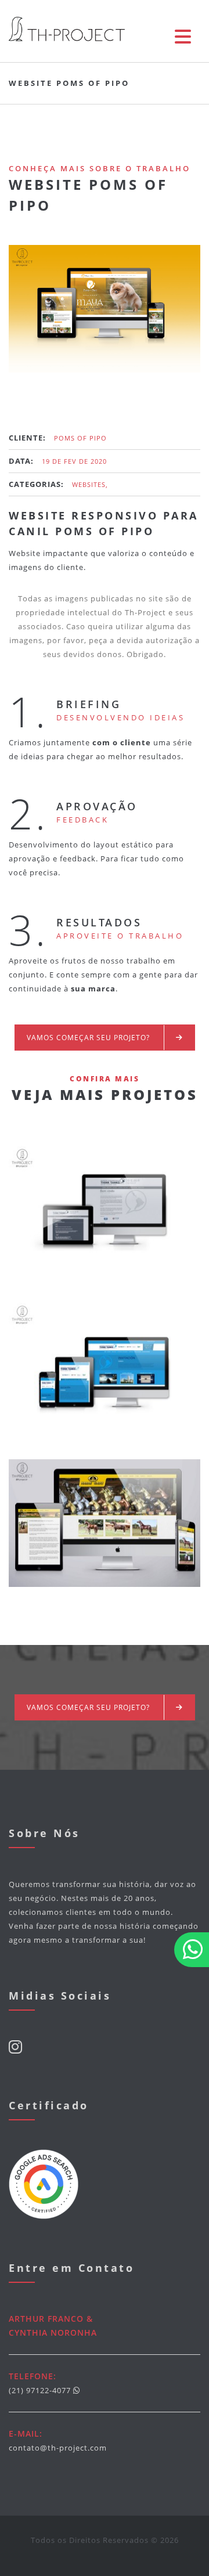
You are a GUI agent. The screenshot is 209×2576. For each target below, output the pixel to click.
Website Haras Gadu (105, 1531)
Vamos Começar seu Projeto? (89, 1038)
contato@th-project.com (58, 2448)
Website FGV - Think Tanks (105, 1374)
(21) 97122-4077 (40, 2390)
